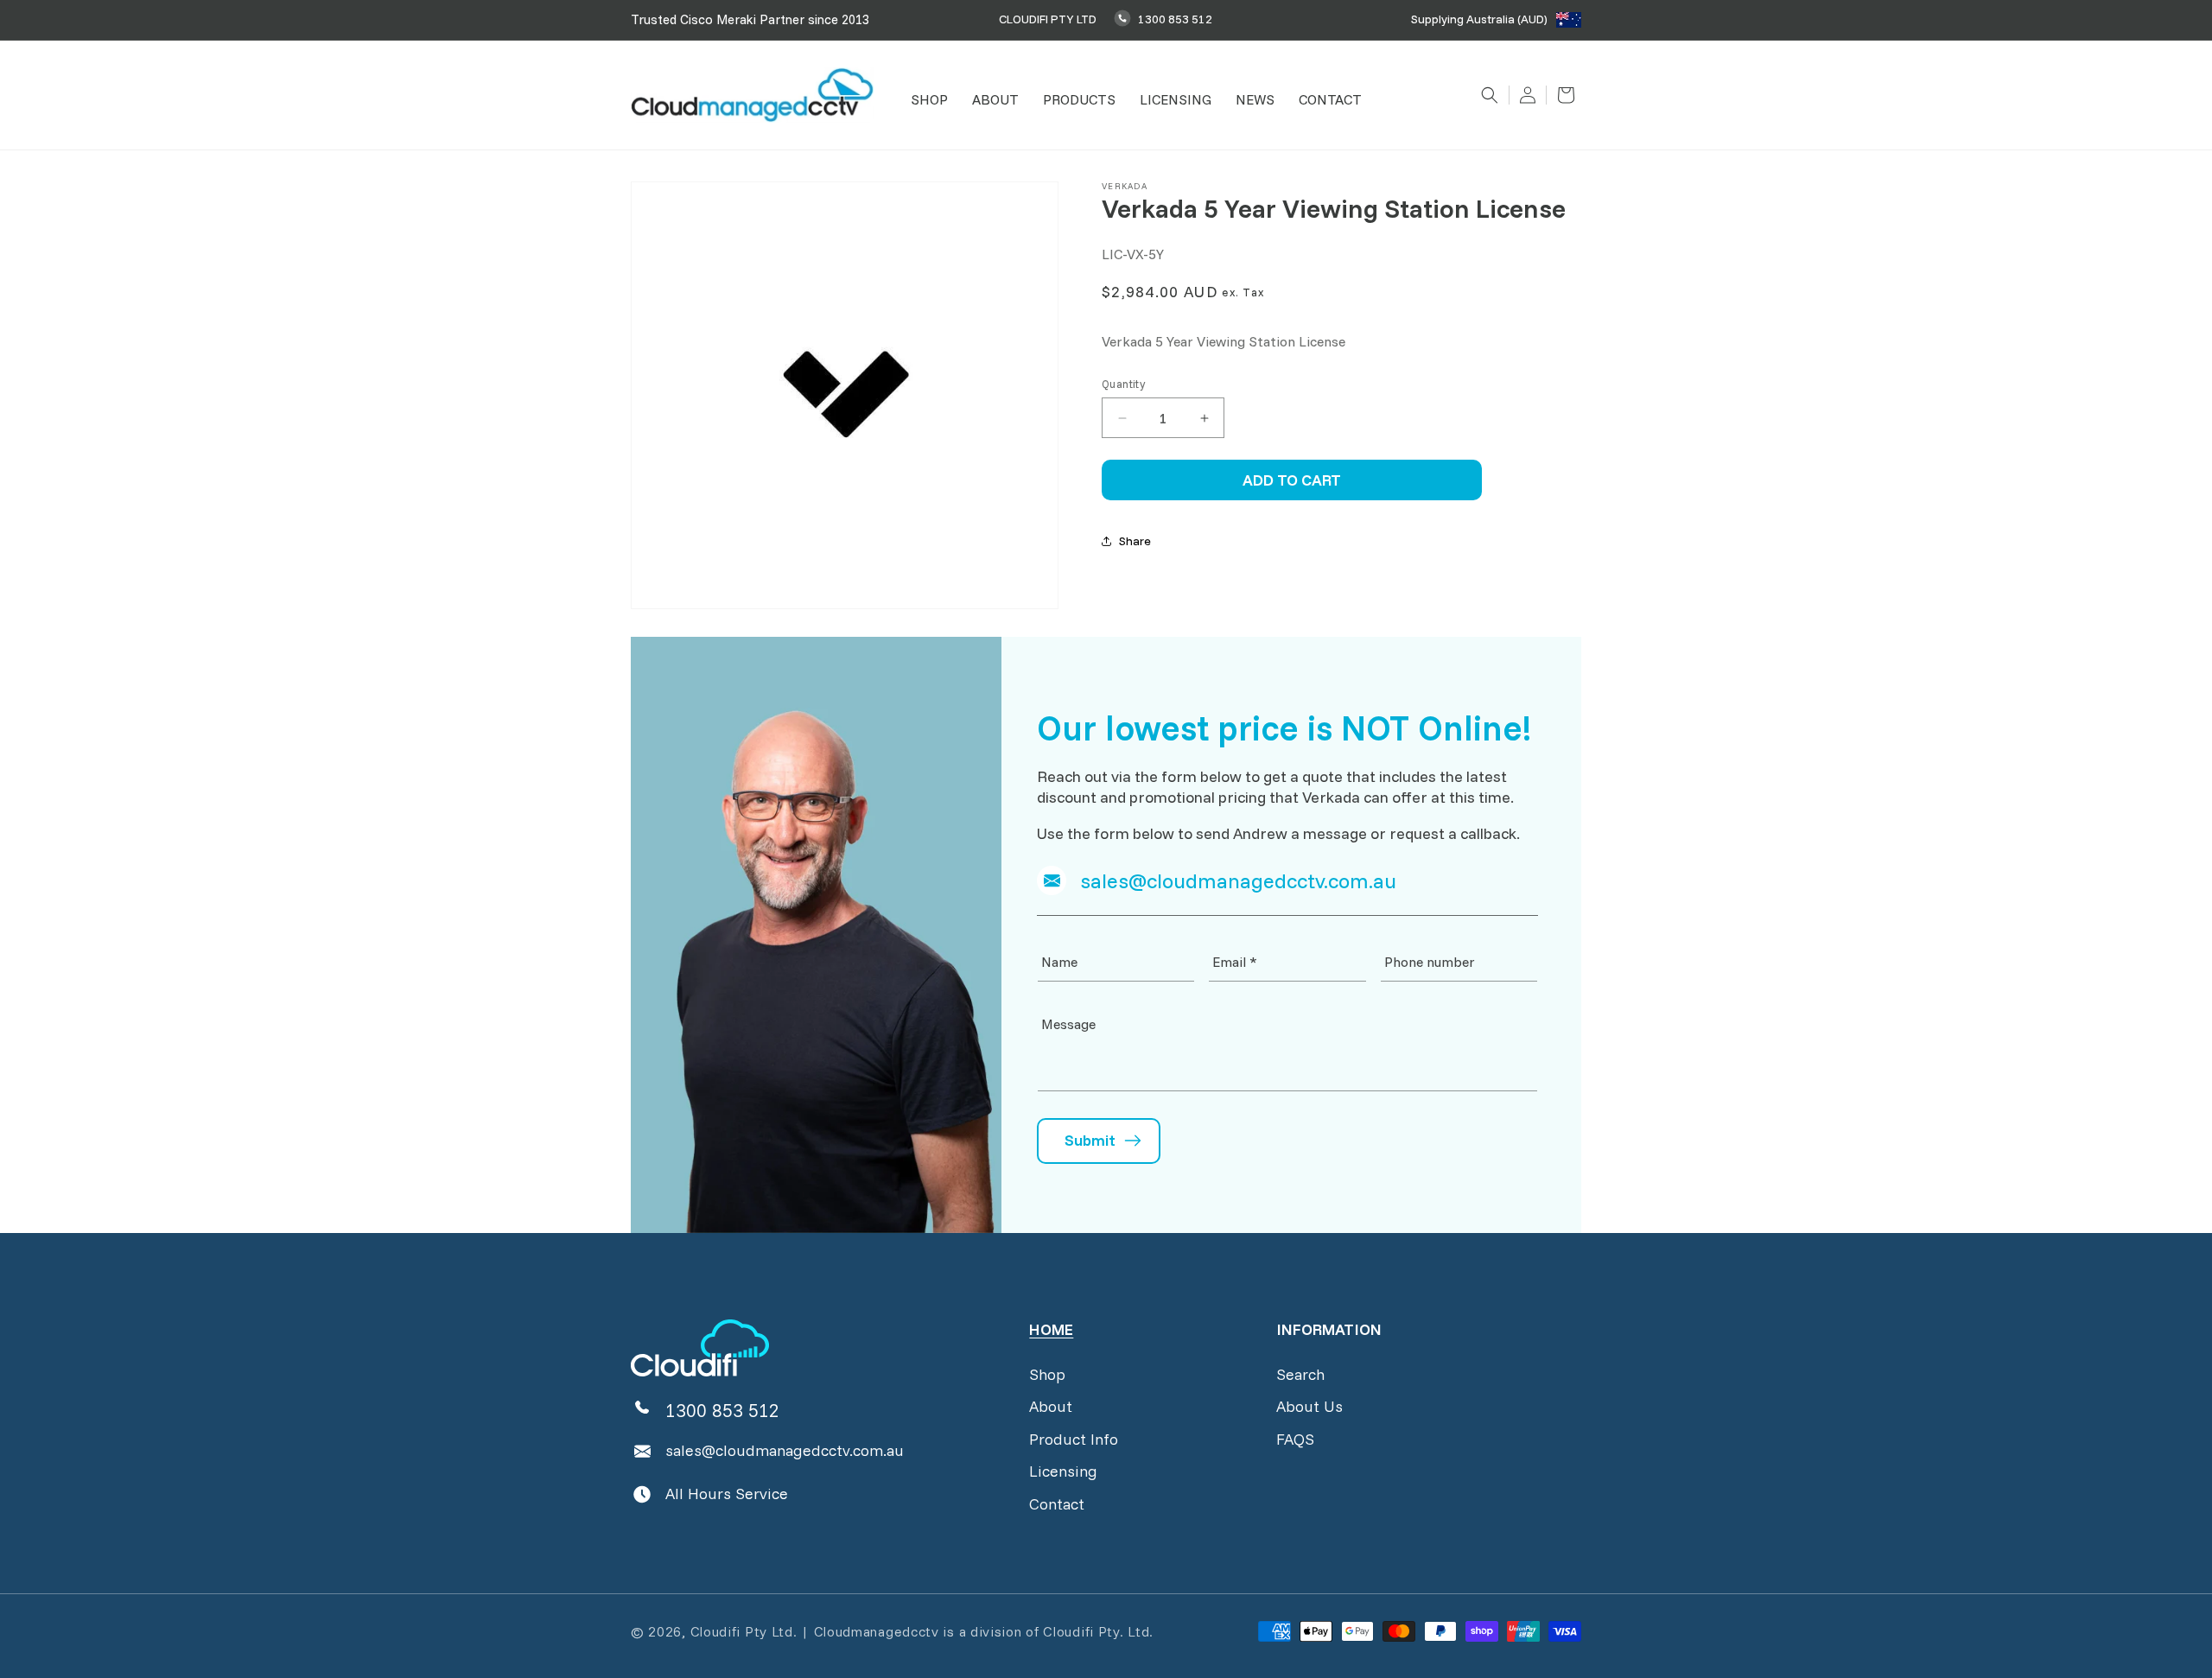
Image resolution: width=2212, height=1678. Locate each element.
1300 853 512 (1175, 19)
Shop (1047, 1374)
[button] (929, 100)
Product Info (1074, 1439)
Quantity (1123, 384)
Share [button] (1135, 541)
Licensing (1063, 1471)
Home (1051, 1329)
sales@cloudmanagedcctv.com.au (785, 1450)
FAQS (1295, 1439)
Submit (1090, 1140)
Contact (1057, 1504)
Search (1300, 1374)
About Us (1309, 1406)
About (1051, 1406)
